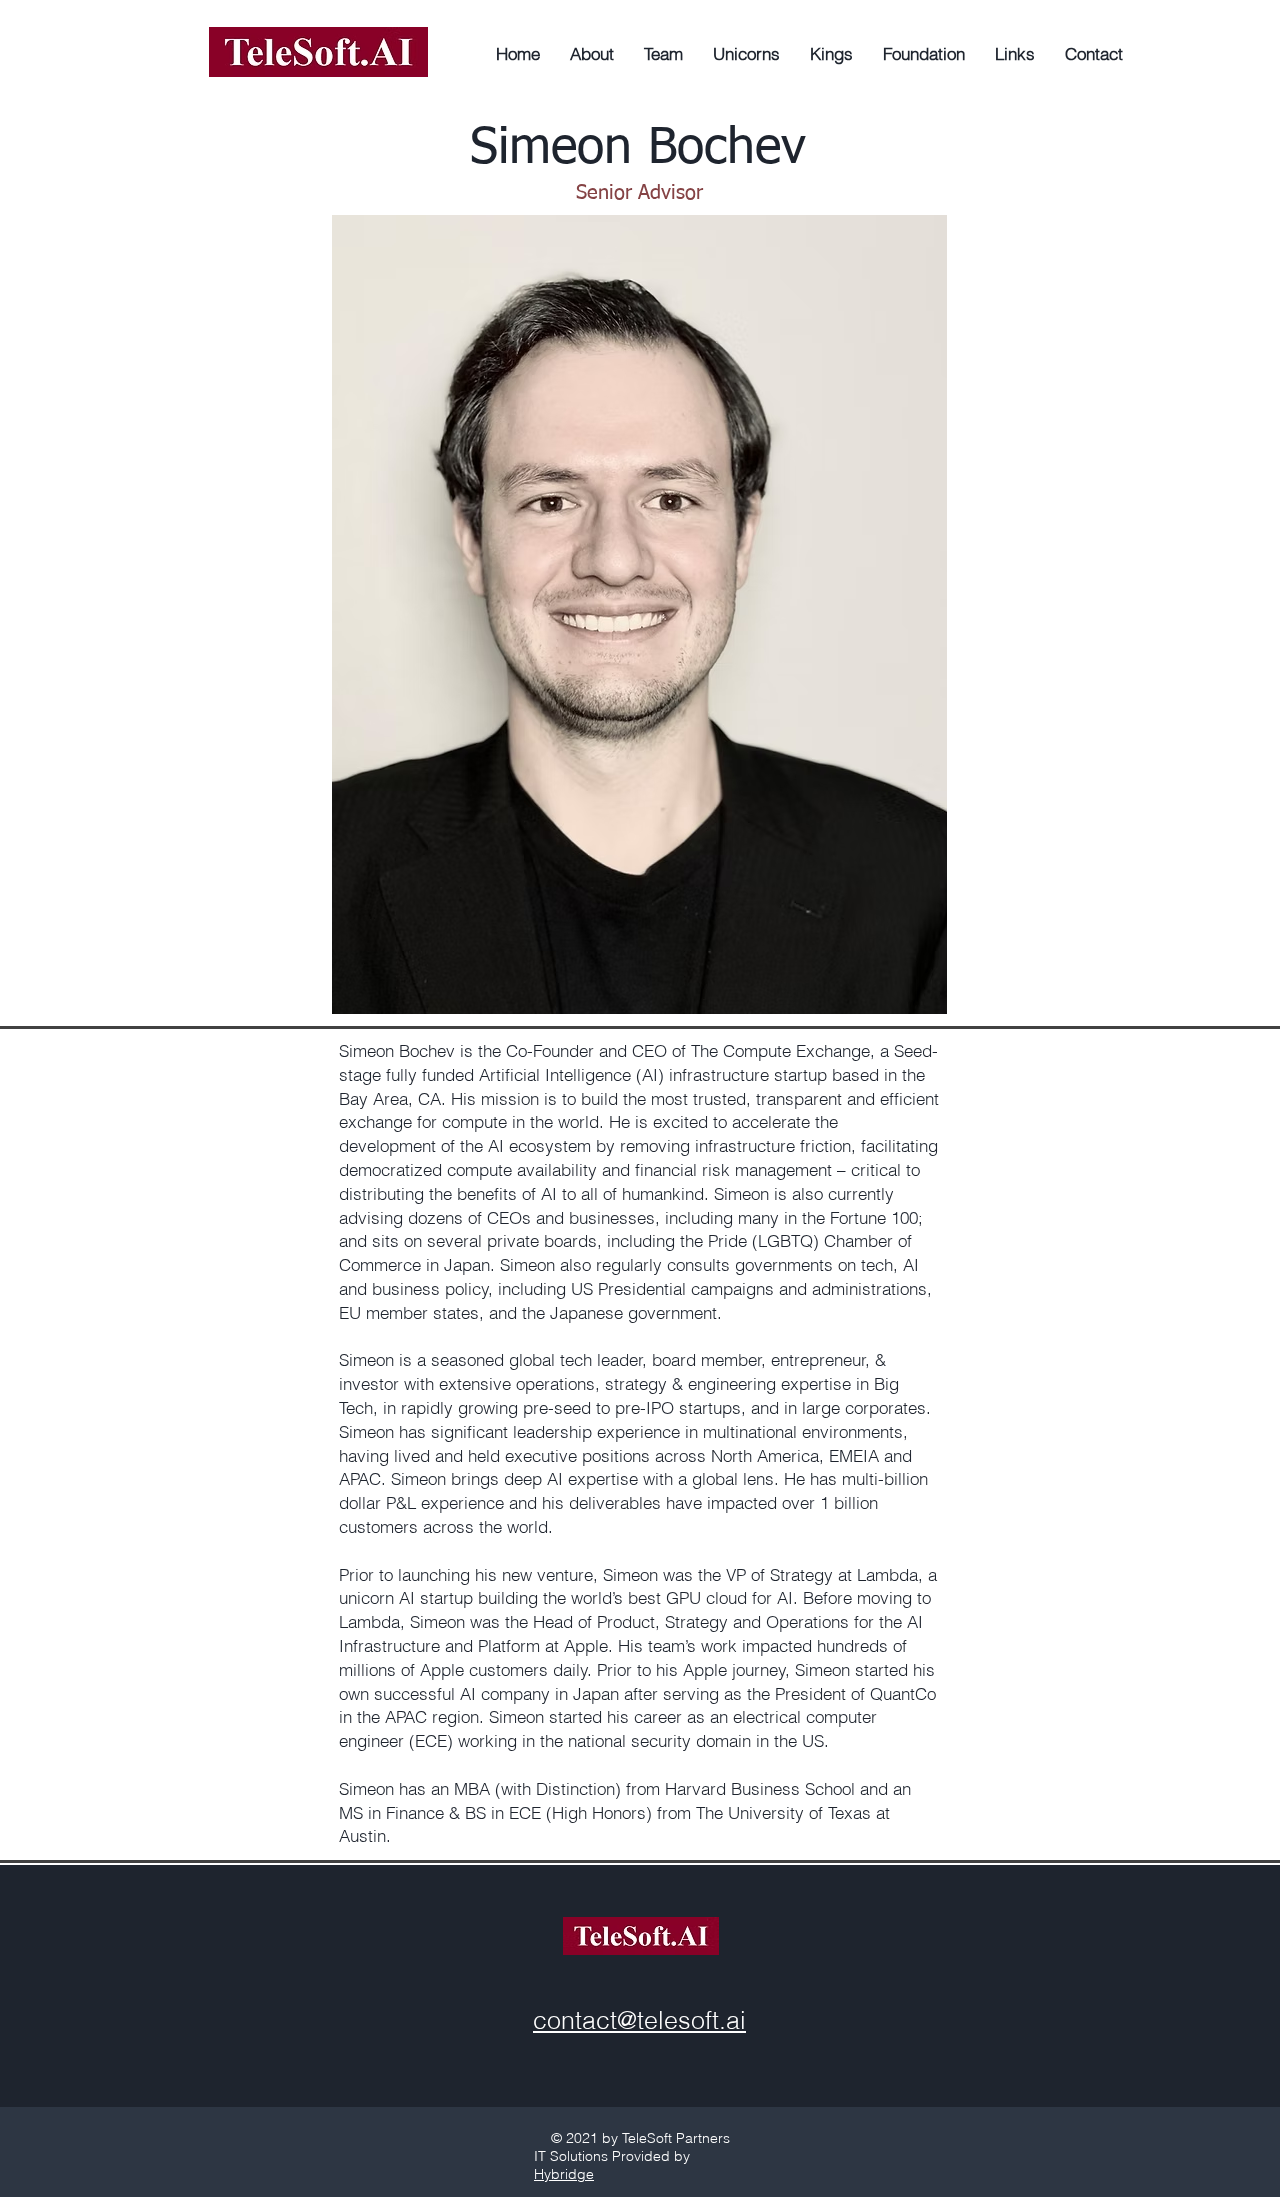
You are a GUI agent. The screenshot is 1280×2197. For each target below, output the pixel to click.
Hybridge (564, 2174)
